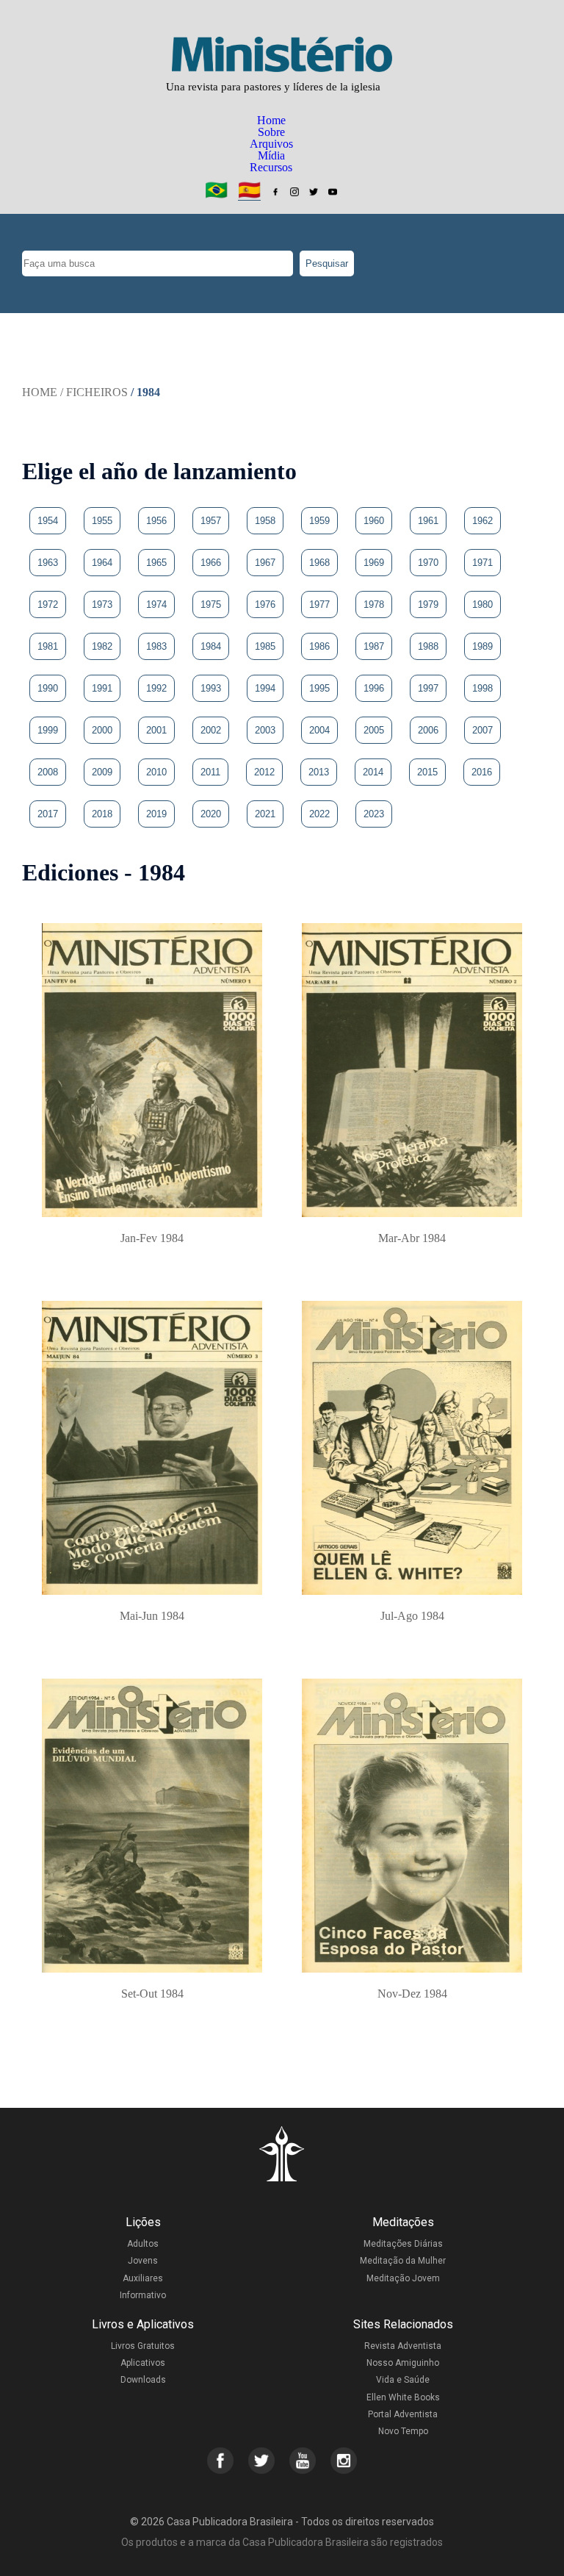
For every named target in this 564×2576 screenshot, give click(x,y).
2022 (319, 814)
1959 (319, 521)
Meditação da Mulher (403, 2261)
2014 (373, 772)
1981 (48, 646)
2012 (264, 772)
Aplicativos (143, 2363)
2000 (102, 730)
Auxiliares (143, 2278)
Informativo (143, 2295)
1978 (374, 604)
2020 (211, 814)
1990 (48, 688)
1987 (374, 646)
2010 (156, 772)
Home (271, 120)
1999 (48, 730)
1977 (319, 604)
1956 (156, 521)
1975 (211, 604)
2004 (319, 730)
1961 (428, 521)
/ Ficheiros (94, 392)
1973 (102, 604)
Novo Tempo (403, 2431)
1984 (211, 646)
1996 (374, 688)
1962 (482, 521)
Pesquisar (327, 263)
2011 (210, 772)
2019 (156, 814)
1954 (48, 521)
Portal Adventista (403, 2414)
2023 (374, 814)
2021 (265, 814)
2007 (482, 730)
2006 (428, 730)
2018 (102, 814)
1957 (211, 521)
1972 (48, 604)
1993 (211, 688)
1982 (102, 646)
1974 (156, 604)
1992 (156, 688)
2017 (48, 814)
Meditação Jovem (403, 2278)
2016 (482, 772)
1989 (482, 646)
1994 (265, 688)
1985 (265, 646)
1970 (428, 563)
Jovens (143, 2261)
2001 (156, 730)
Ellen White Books (403, 2397)
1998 (482, 688)
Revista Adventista (403, 2346)
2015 (427, 772)
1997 (428, 688)
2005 (374, 730)
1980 (482, 604)
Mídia (271, 155)
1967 (265, 563)
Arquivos (271, 144)
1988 (428, 646)
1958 (265, 521)
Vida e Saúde (403, 2380)
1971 (482, 563)
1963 (48, 563)
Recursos (271, 167)
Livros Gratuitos (143, 2346)
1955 (102, 521)
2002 (211, 730)
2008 (48, 772)
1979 (428, 604)
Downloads (143, 2380)
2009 (102, 772)
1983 (156, 646)
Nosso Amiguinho (403, 2363)
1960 (374, 521)
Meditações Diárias (403, 2244)
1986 (319, 646)
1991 (102, 688)
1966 (211, 563)
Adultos (143, 2244)
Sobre (271, 132)
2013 (319, 772)
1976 (265, 604)
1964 (102, 563)
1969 (374, 563)
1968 (319, 563)
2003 (265, 730)
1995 (319, 688)
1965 (156, 563)
